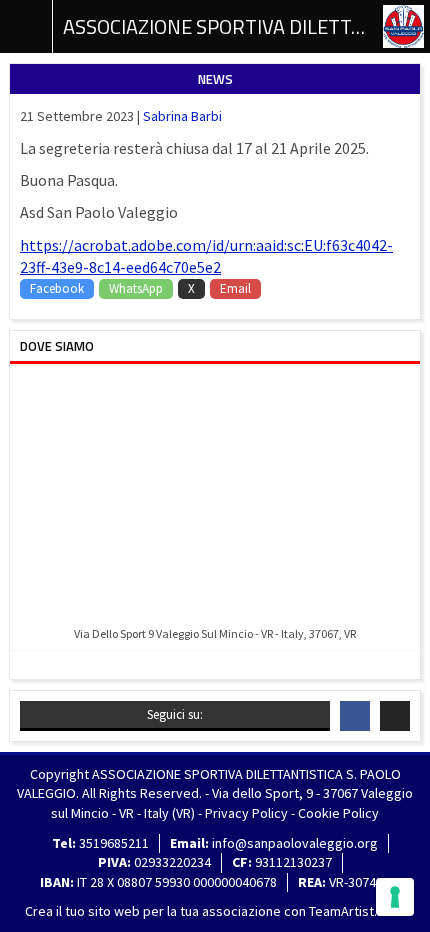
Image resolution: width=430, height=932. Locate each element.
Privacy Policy (246, 813)
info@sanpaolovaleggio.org (295, 843)
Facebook (57, 288)
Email (235, 288)
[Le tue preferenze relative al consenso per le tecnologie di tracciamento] (395, 897)
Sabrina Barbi (182, 116)
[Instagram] (395, 716)
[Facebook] (355, 716)
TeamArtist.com (356, 911)
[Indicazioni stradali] (215, 496)
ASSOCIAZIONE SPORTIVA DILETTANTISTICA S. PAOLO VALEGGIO (215, 26)
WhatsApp (136, 288)
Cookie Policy (338, 813)
